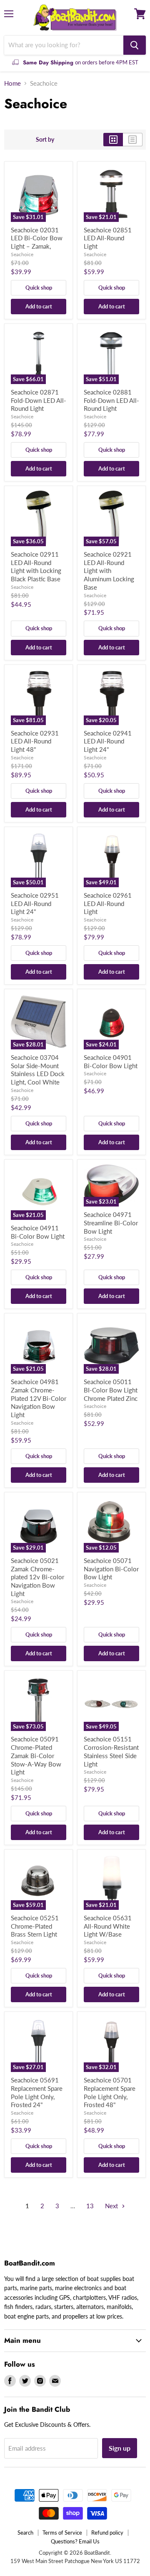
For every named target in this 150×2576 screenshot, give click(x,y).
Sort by (45, 140)
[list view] (133, 140)
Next (112, 2206)
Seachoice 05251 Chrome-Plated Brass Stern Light (35, 1926)
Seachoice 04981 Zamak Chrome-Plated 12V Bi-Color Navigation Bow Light (39, 1398)
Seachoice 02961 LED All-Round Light (108, 903)
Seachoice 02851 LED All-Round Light (108, 238)
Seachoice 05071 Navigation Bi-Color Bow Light (111, 1569)
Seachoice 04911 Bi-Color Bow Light (38, 1232)
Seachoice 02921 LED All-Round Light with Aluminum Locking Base (109, 571)
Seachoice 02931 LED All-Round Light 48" (35, 741)
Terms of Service (62, 2533)
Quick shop (39, 288)
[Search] (135, 45)
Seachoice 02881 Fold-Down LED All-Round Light (111, 400)
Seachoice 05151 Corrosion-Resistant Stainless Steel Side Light (111, 1751)
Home (12, 83)
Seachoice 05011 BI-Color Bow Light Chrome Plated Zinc (111, 1390)
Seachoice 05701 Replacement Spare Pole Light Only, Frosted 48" (110, 2092)
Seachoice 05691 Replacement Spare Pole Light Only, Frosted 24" (37, 2092)
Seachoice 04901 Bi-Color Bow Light (111, 1061)
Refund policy (107, 2533)
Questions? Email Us (75, 2541)
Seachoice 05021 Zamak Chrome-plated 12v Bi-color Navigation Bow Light (37, 1577)
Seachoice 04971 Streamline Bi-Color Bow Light (111, 1223)
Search (25, 2533)
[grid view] (113, 140)
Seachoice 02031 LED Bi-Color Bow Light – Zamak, (37, 238)
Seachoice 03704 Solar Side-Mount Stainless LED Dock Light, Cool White (38, 1070)
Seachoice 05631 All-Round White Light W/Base (108, 1926)
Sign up (120, 2448)
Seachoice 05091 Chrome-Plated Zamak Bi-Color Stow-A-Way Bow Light (36, 1755)
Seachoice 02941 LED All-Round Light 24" (108, 741)
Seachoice (22, 254)
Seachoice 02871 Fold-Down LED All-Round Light (39, 400)
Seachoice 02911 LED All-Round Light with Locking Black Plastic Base (36, 566)
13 (90, 2206)
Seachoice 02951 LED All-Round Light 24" (35, 903)
